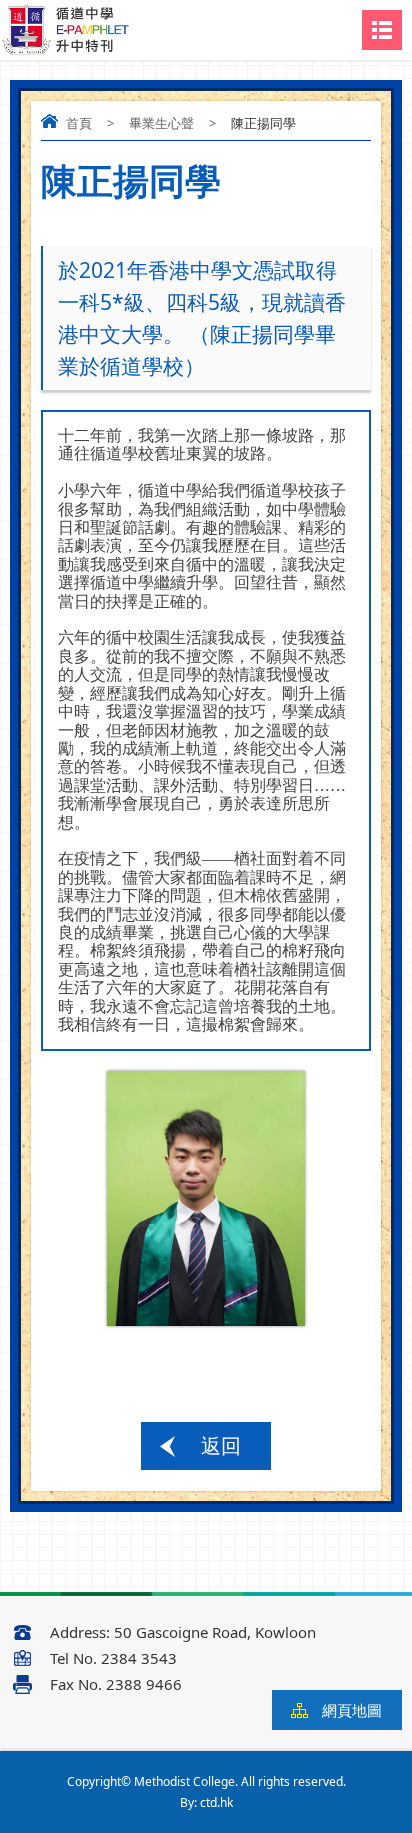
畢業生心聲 (161, 123)
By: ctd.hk (206, 1802)
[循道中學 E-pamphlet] (65, 30)
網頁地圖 (352, 1710)
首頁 (79, 123)
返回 (221, 1445)
